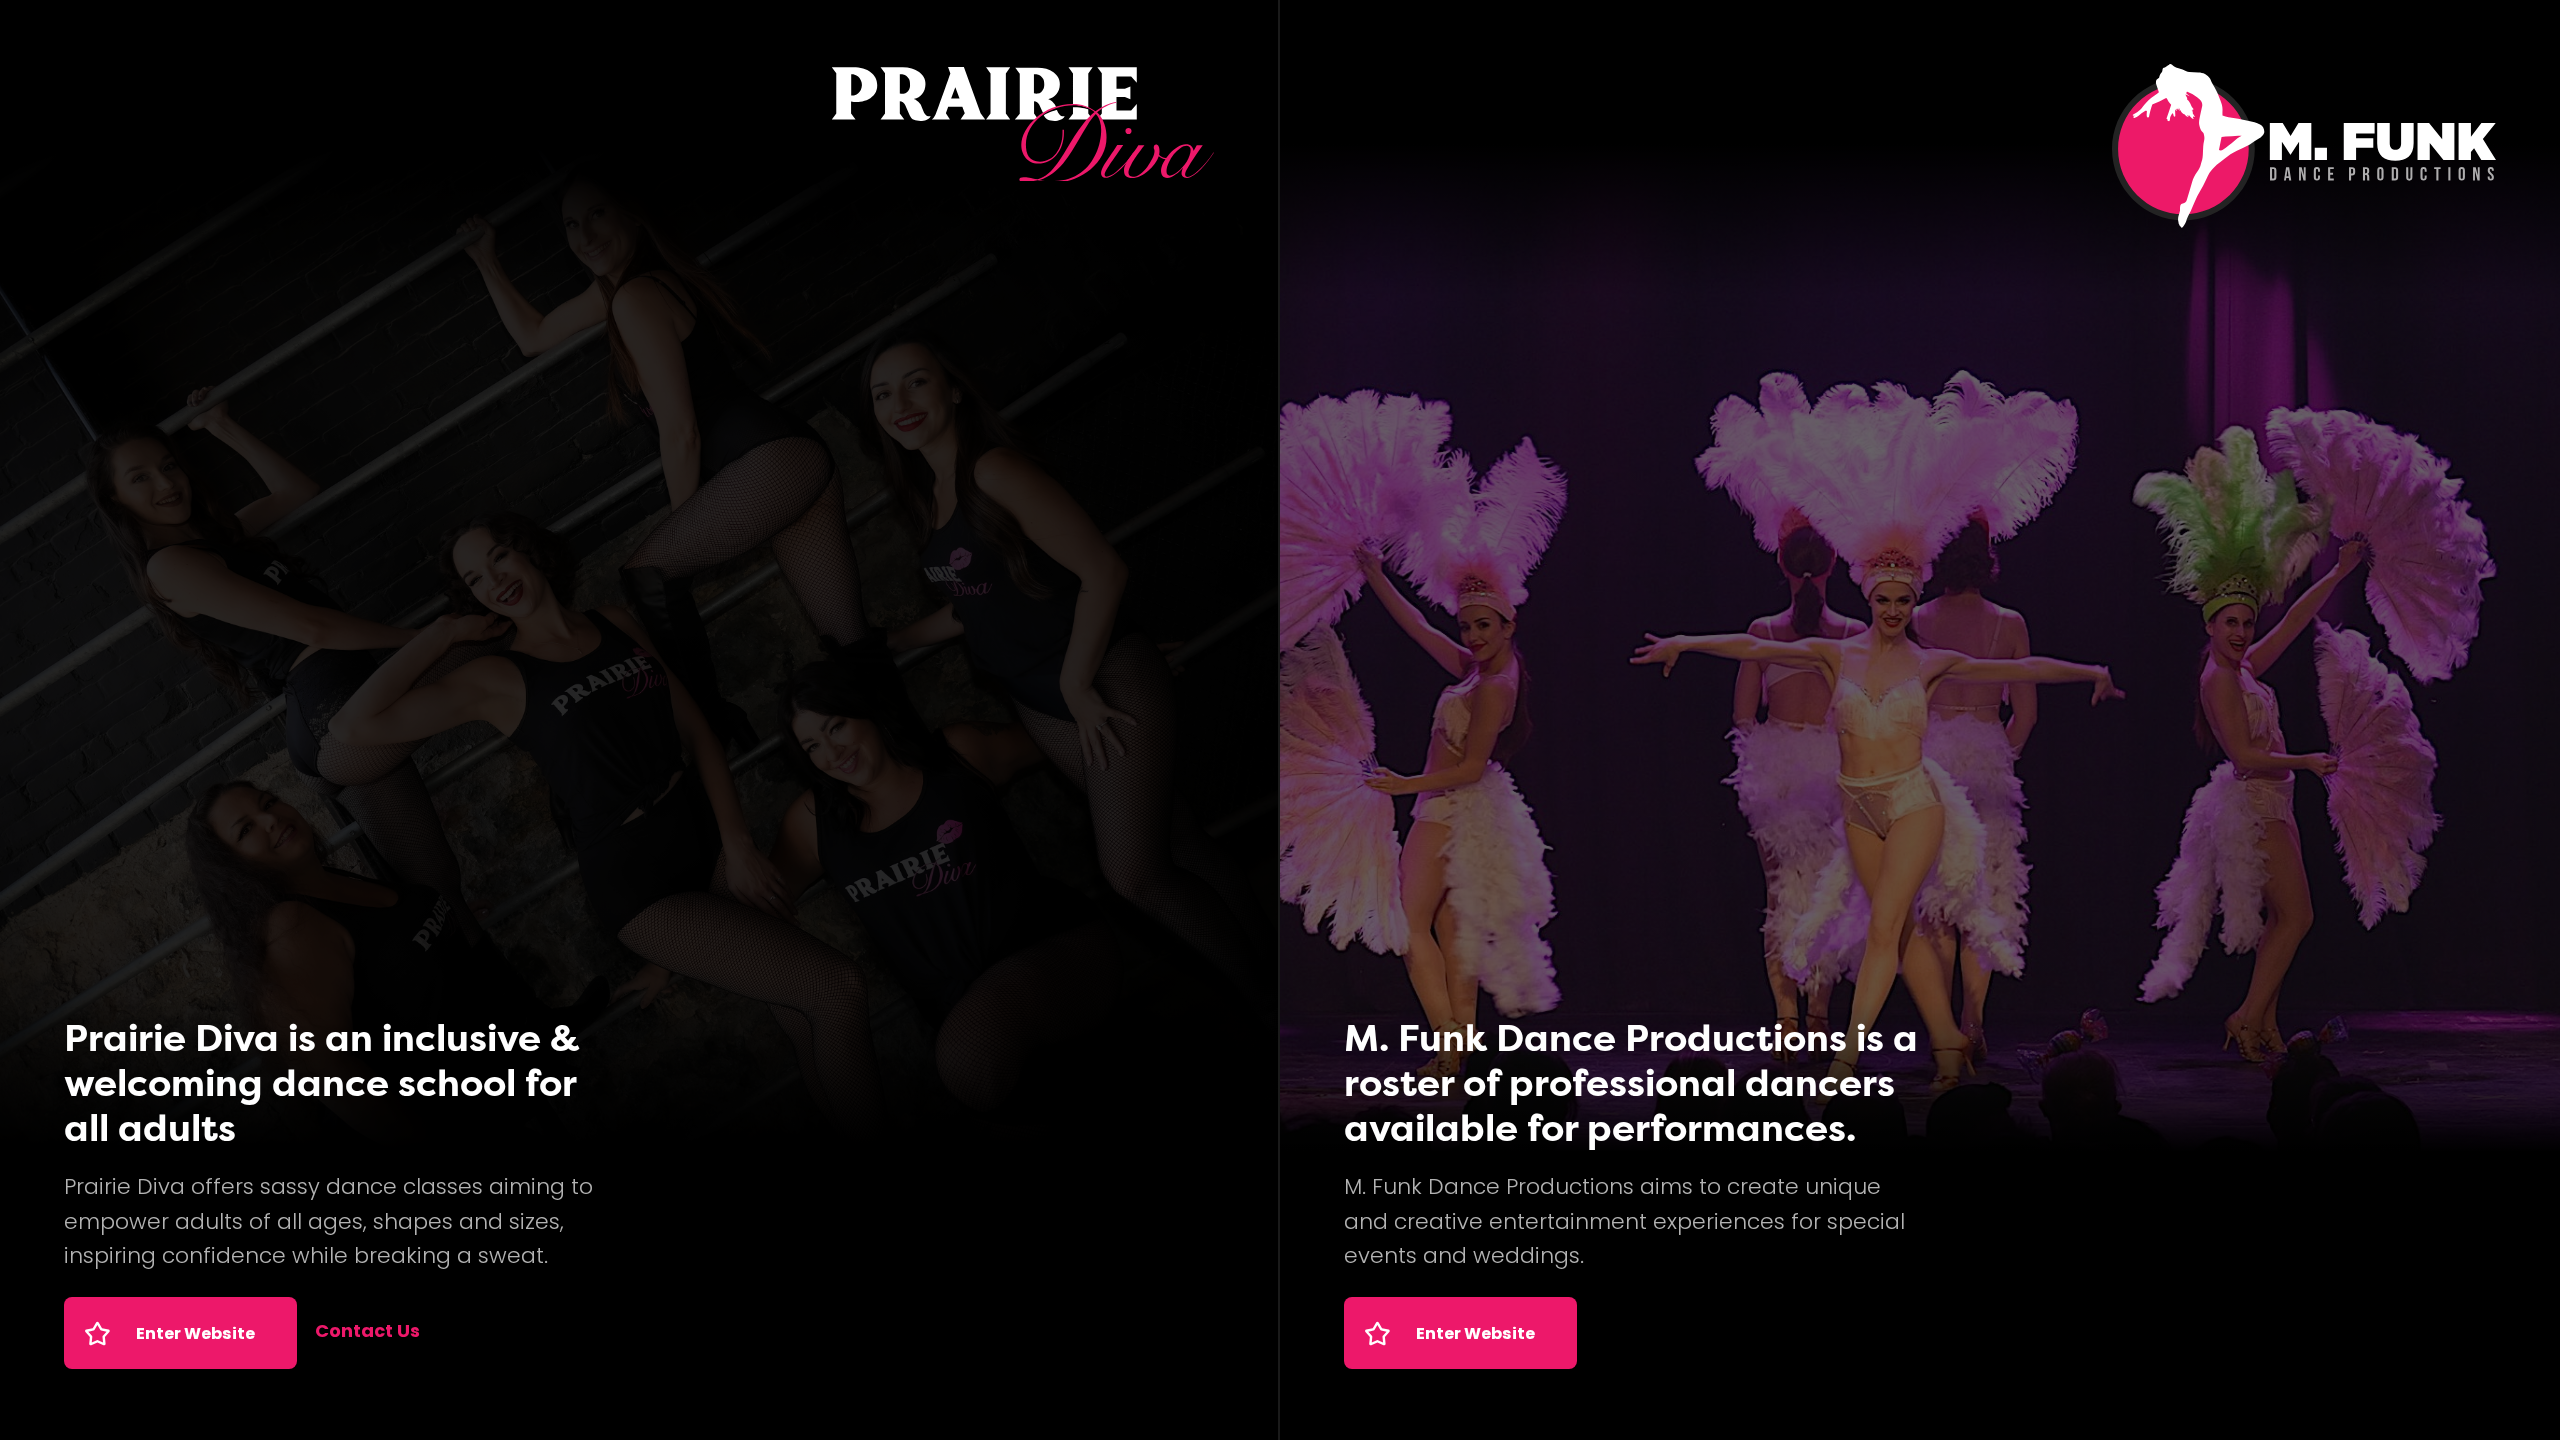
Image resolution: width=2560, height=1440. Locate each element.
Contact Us (367, 1333)
